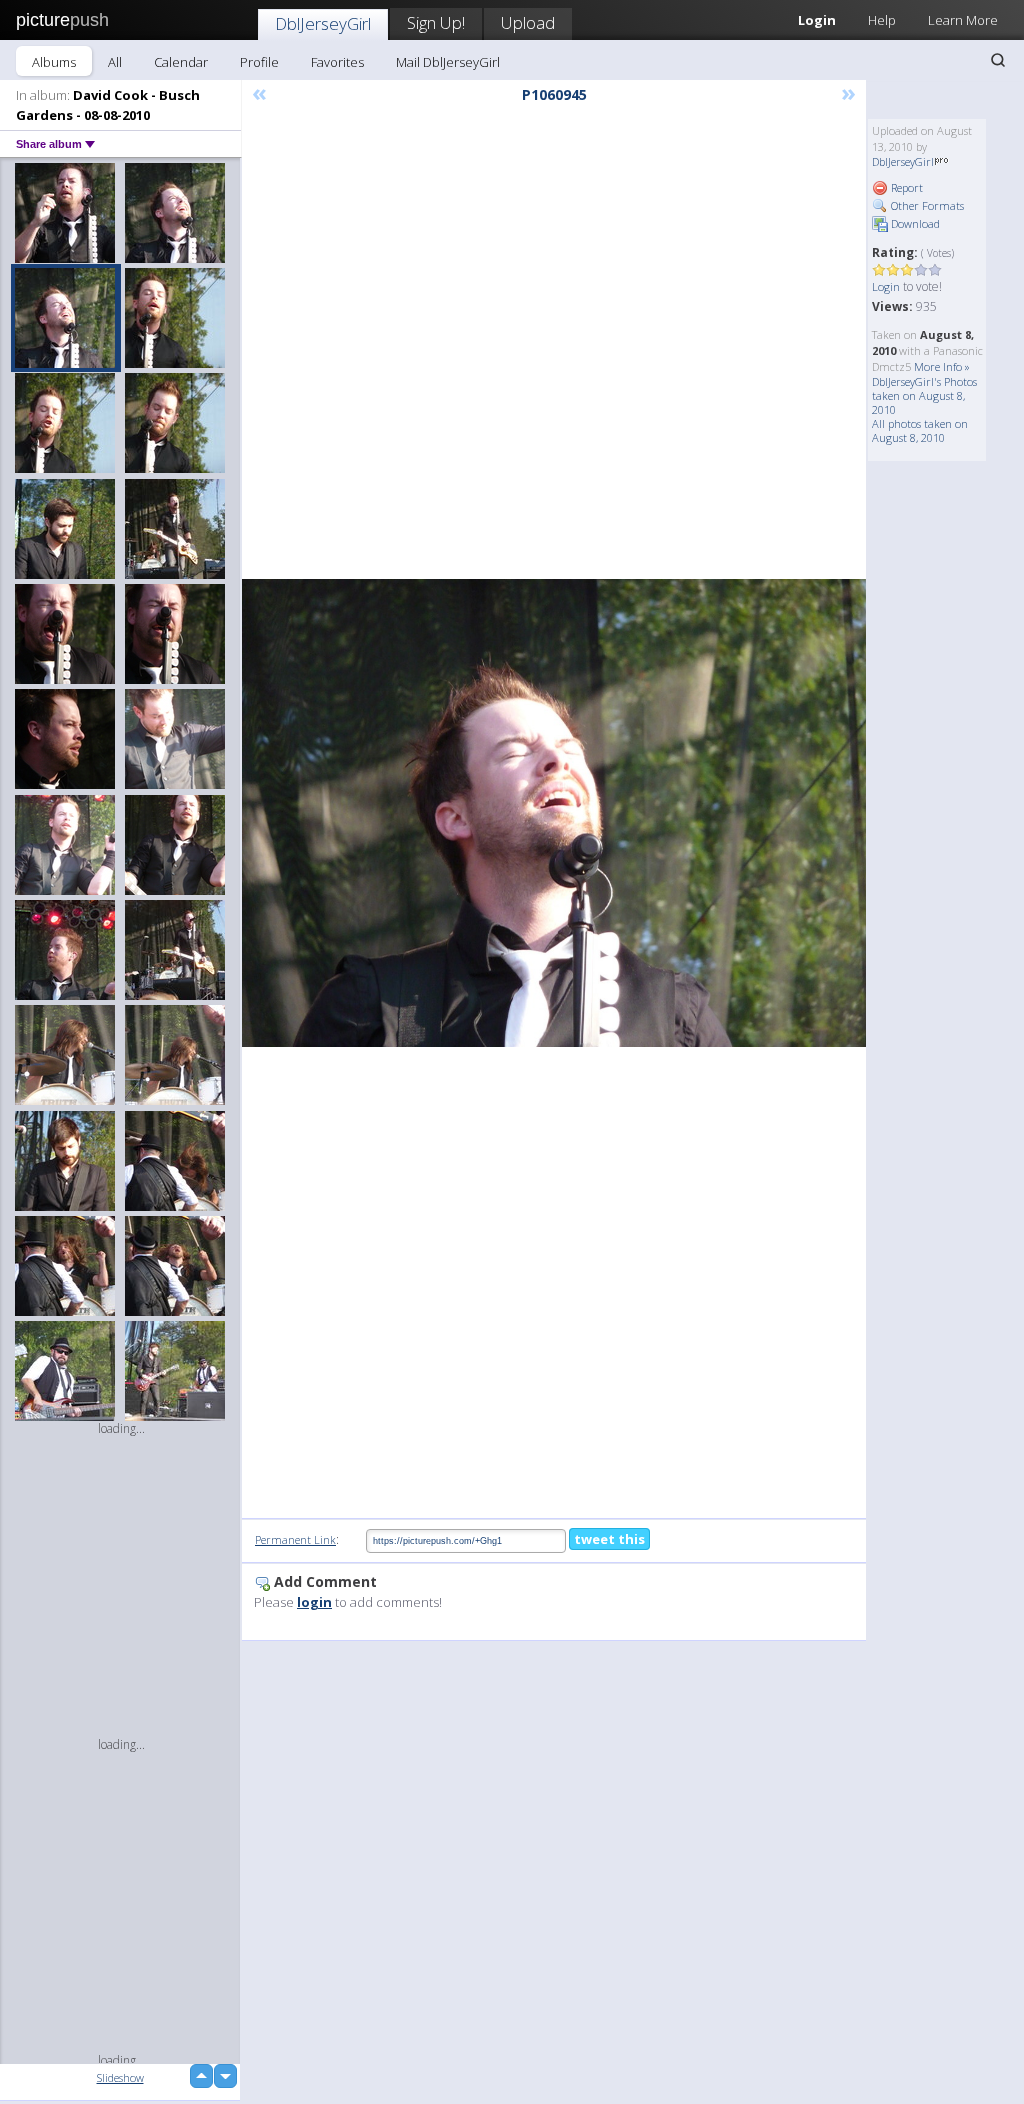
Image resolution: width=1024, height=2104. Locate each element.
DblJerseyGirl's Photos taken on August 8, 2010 (924, 395)
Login (886, 286)
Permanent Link (295, 1539)
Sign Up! (436, 22)
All (115, 62)
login (314, 1602)
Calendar (181, 62)
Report (905, 187)
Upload (528, 22)
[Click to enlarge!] (554, 813)
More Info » (942, 366)
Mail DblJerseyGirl (448, 62)
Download (914, 223)
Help (882, 20)
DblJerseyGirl (323, 23)
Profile (259, 62)
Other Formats (926, 205)
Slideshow (120, 2077)
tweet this (609, 1539)
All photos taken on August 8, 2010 (920, 430)
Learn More (963, 20)
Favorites (337, 62)
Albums (54, 62)
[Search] (998, 60)
